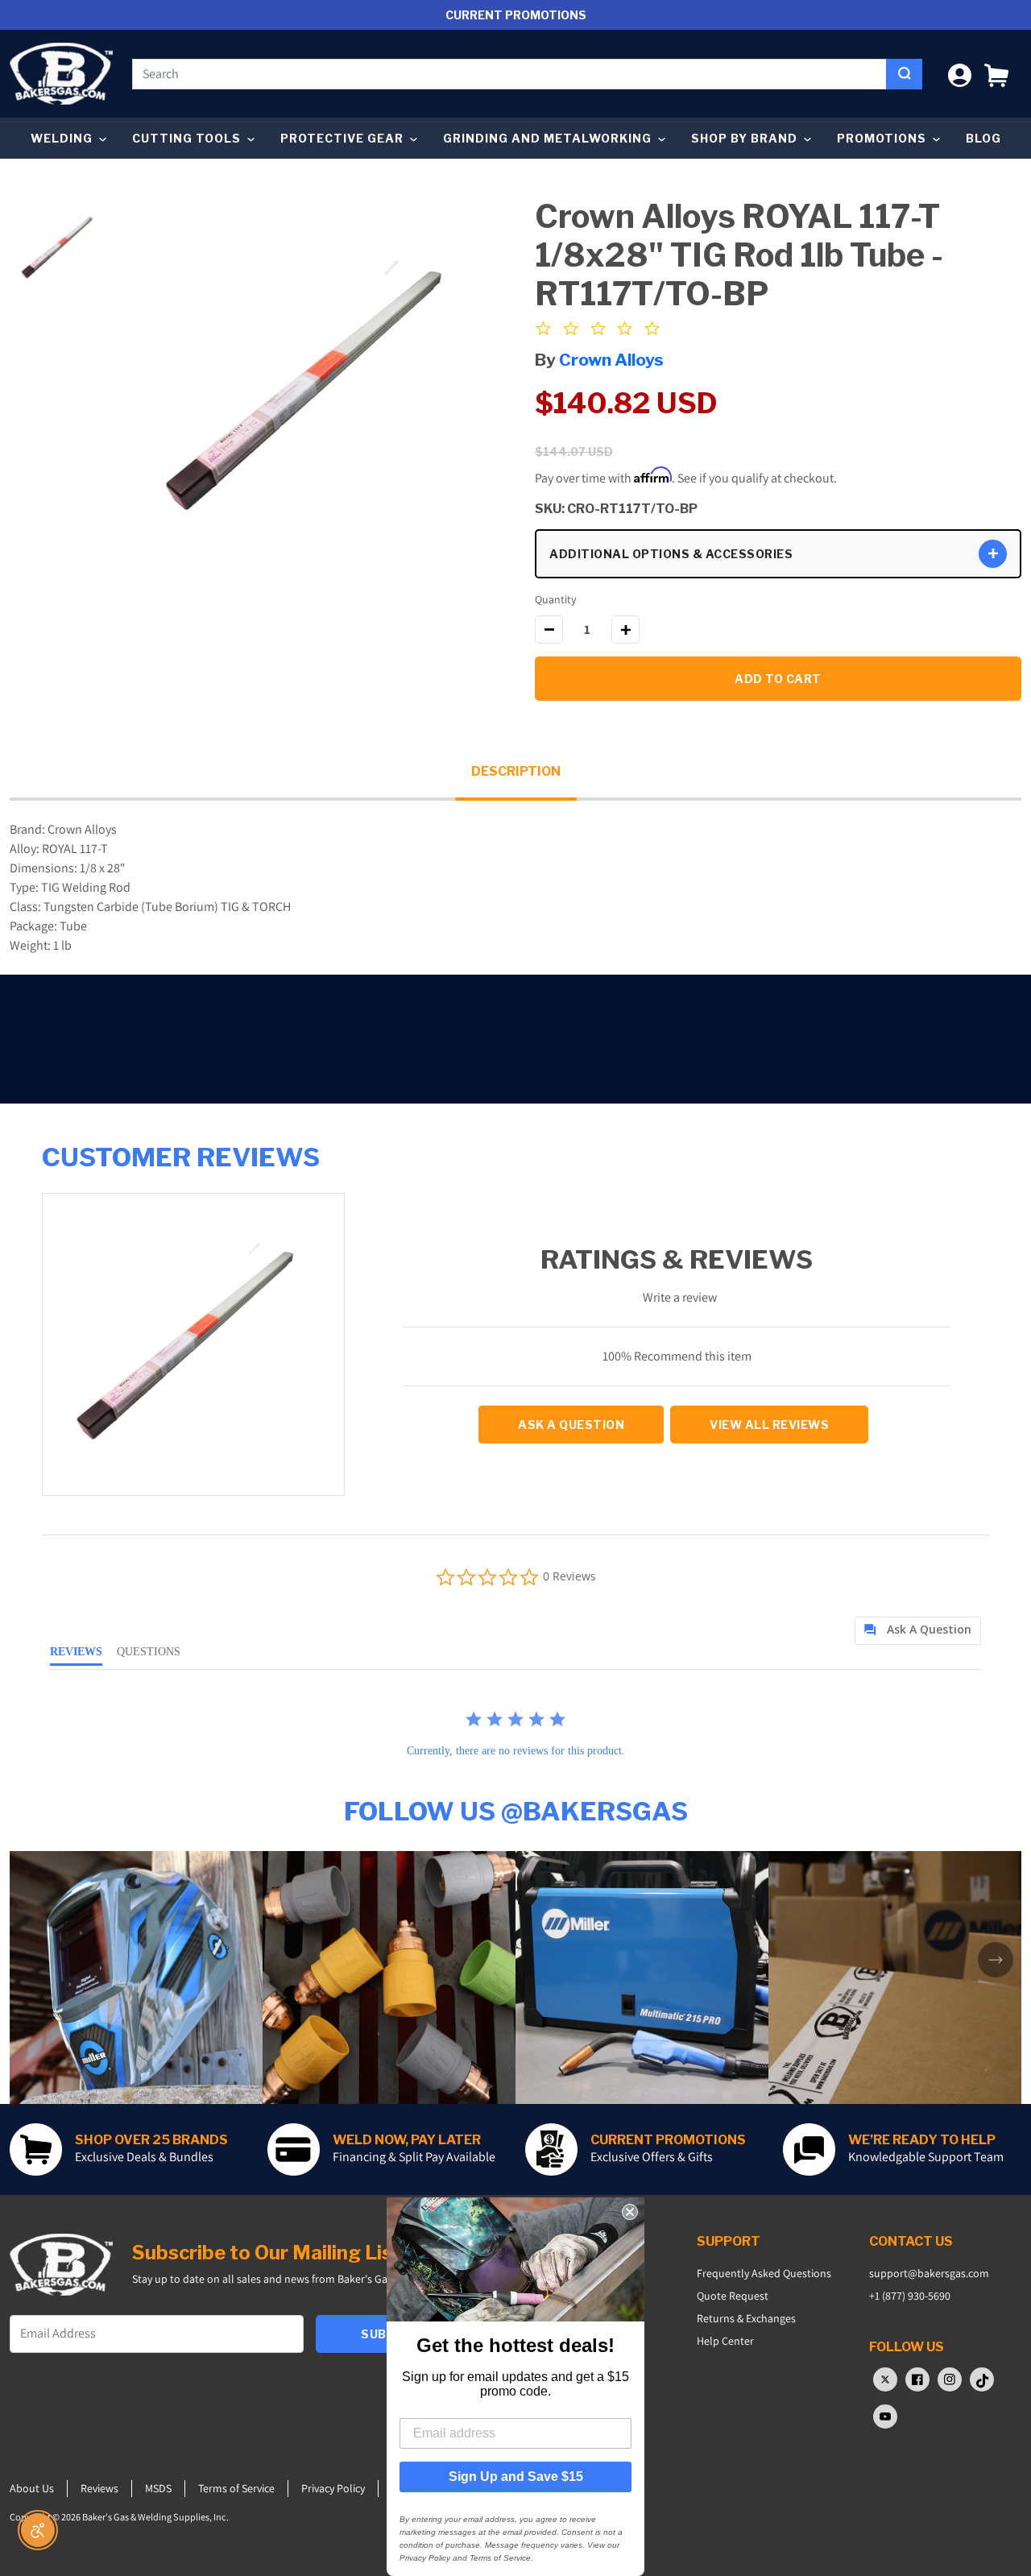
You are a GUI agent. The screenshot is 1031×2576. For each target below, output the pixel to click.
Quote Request (733, 2296)
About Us (32, 2488)
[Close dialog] (630, 2212)
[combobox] (509, 74)
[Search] (904, 74)
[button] (996, 74)
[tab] (918, 1631)
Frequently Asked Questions (764, 2273)
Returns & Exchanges (746, 2318)
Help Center (725, 2341)
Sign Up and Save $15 (516, 2477)
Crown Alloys (611, 360)
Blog (983, 138)
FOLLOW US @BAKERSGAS (516, 1811)
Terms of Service (236, 2488)
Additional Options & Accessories (671, 554)
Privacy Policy (333, 2488)
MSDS (158, 2488)
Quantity (555, 599)
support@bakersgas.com (929, 2273)
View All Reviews (769, 1425)
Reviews (99, 2488)
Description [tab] (516, 771)
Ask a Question (571, 1425)
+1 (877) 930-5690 (910, 2296)
